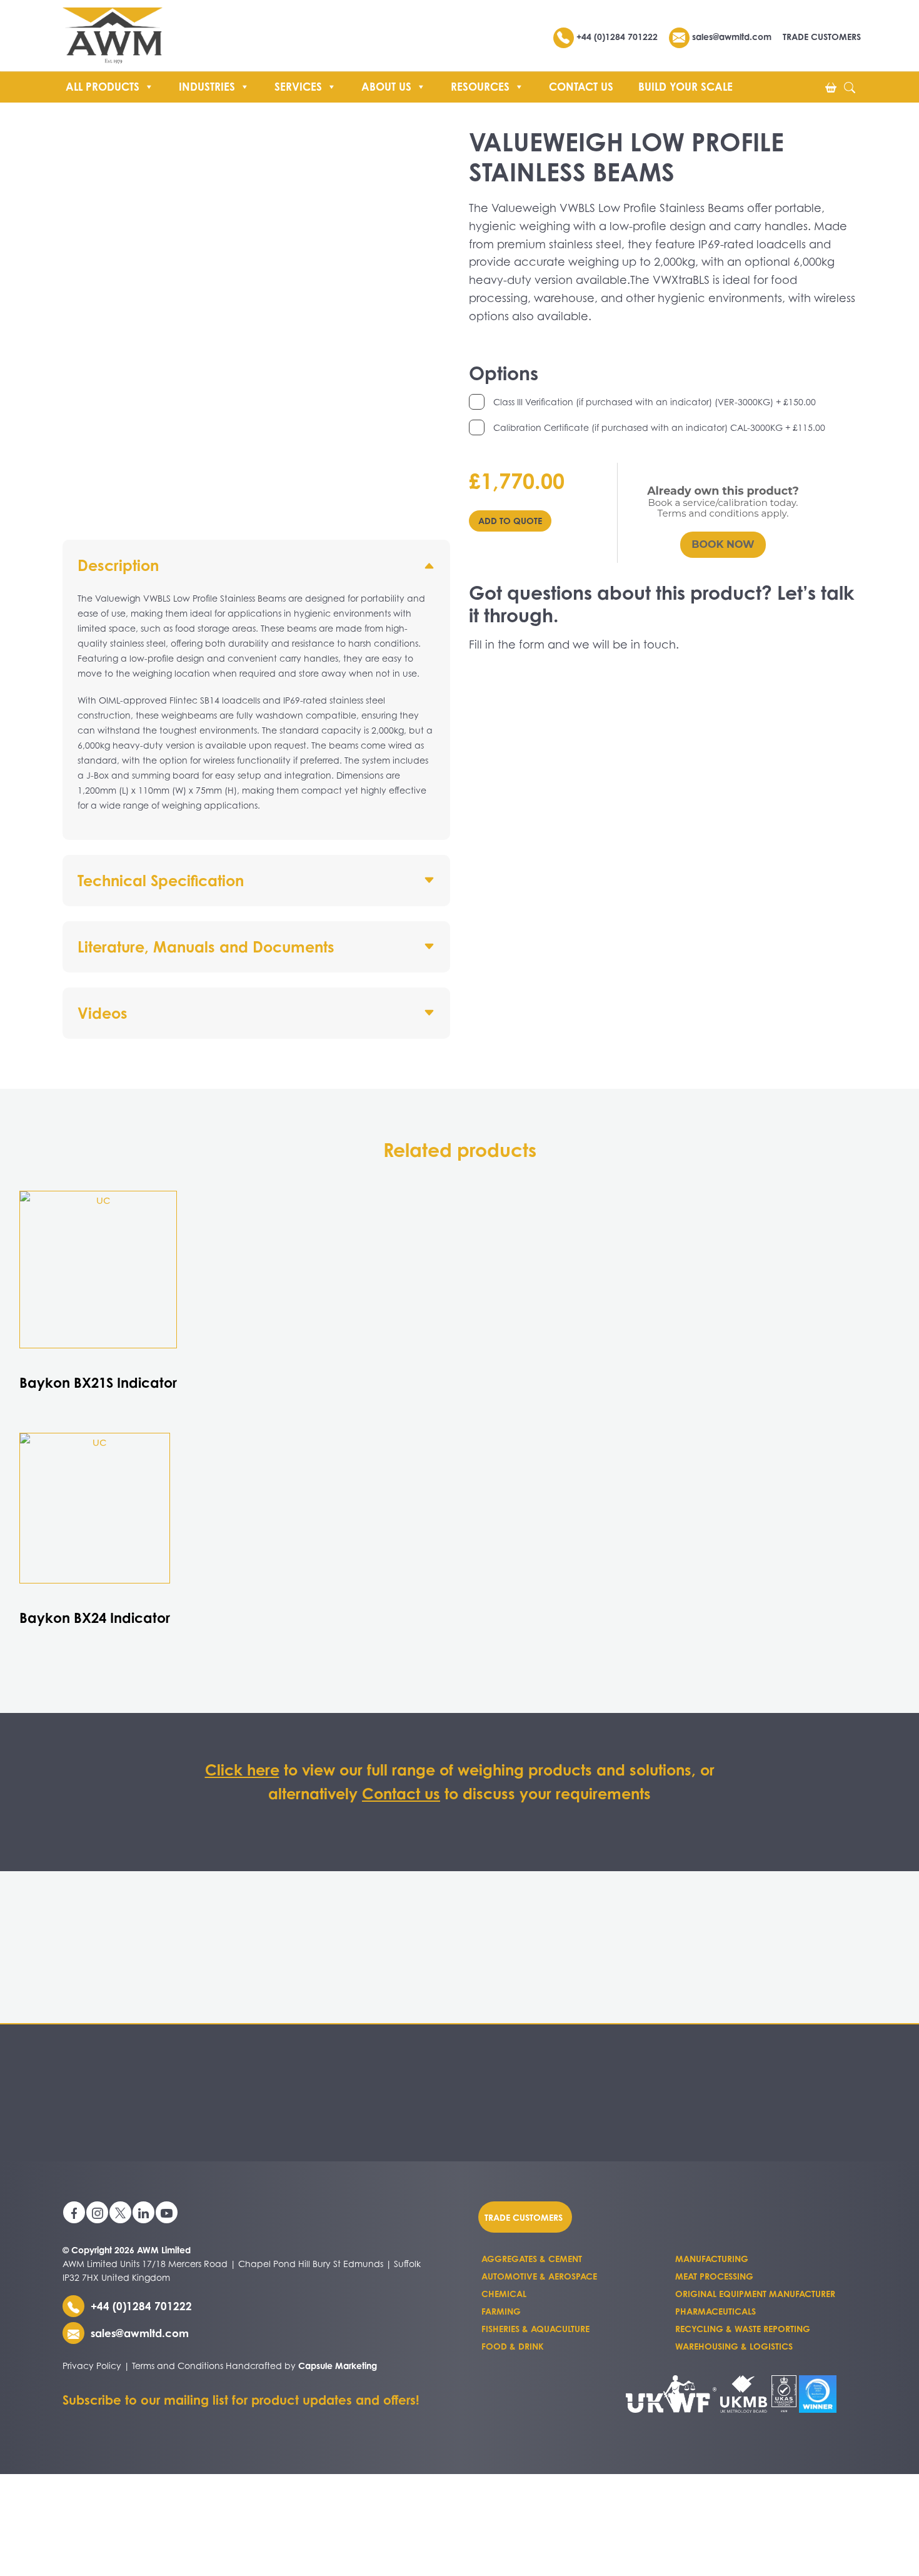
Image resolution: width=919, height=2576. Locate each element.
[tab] (256, 690)
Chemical (504, 2294)
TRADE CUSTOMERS (822, 37)
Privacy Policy (92, 2366)
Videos (103, 1013)
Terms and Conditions (178, 2366)
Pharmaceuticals (716, 2311)
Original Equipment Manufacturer (755, 2294)
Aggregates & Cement (532, 2259)
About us (386, 87)
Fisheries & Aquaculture (535, 2329)
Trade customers (524, 2217)
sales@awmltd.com (731, 37)
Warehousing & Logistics (734, 2346)
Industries (207, 87)
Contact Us (581, 87)
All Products (103, 87)
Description (118, 565)
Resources (480, 87)
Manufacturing (712, 2259)
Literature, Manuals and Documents (206, 947)
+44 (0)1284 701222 (617, 37)
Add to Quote (510, 521)
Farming (501, 2311)
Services (298, 87)
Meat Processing (714, 2276)
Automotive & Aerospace (539, 2276)
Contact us (401, 1794)
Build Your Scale (685, 87)
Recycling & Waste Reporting (743, 2329)
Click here (242, 1770)
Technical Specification (161, 881)
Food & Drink (513, 2346)
